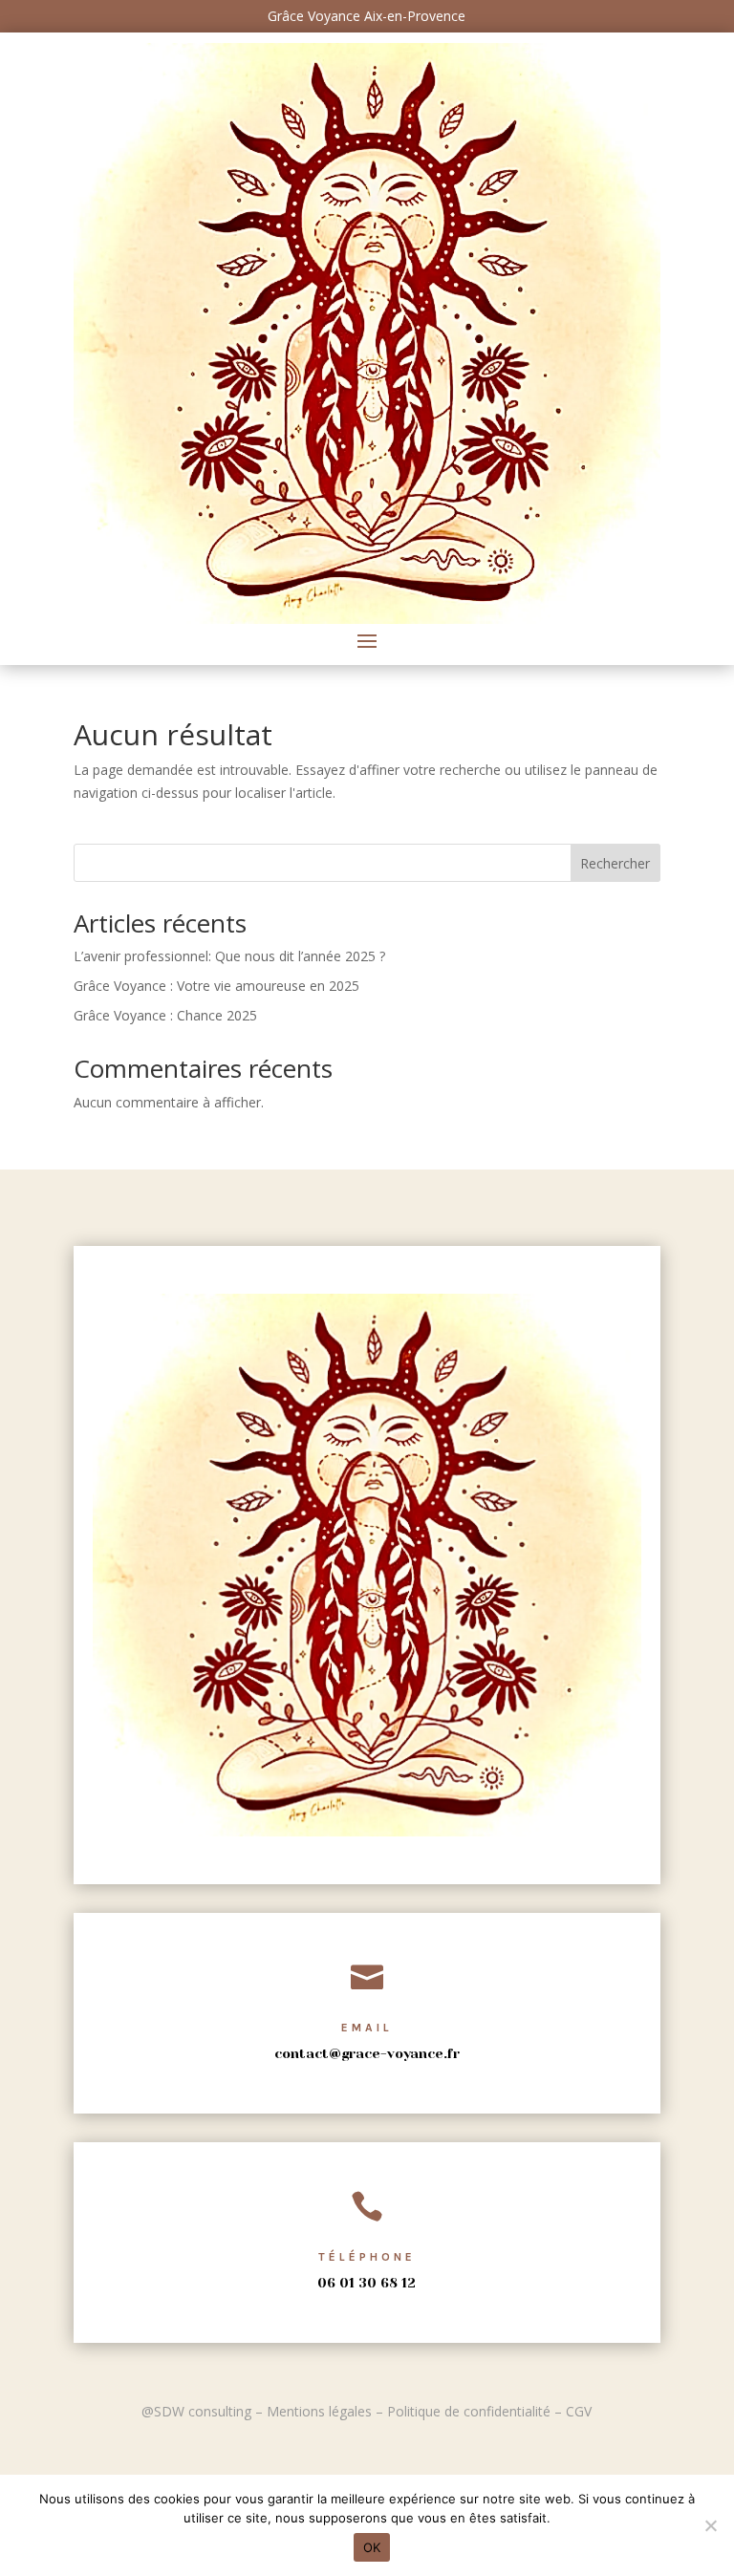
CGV (579, 2411)
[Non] (710, 2525)
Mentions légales (319, 2411)
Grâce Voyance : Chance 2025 (165, 1015)
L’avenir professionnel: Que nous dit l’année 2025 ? (229, 956)
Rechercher (615, 863)
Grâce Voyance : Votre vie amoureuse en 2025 (216, 986)
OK (372, 2547)
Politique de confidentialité (469, 2411)
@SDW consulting (196, 2411)
